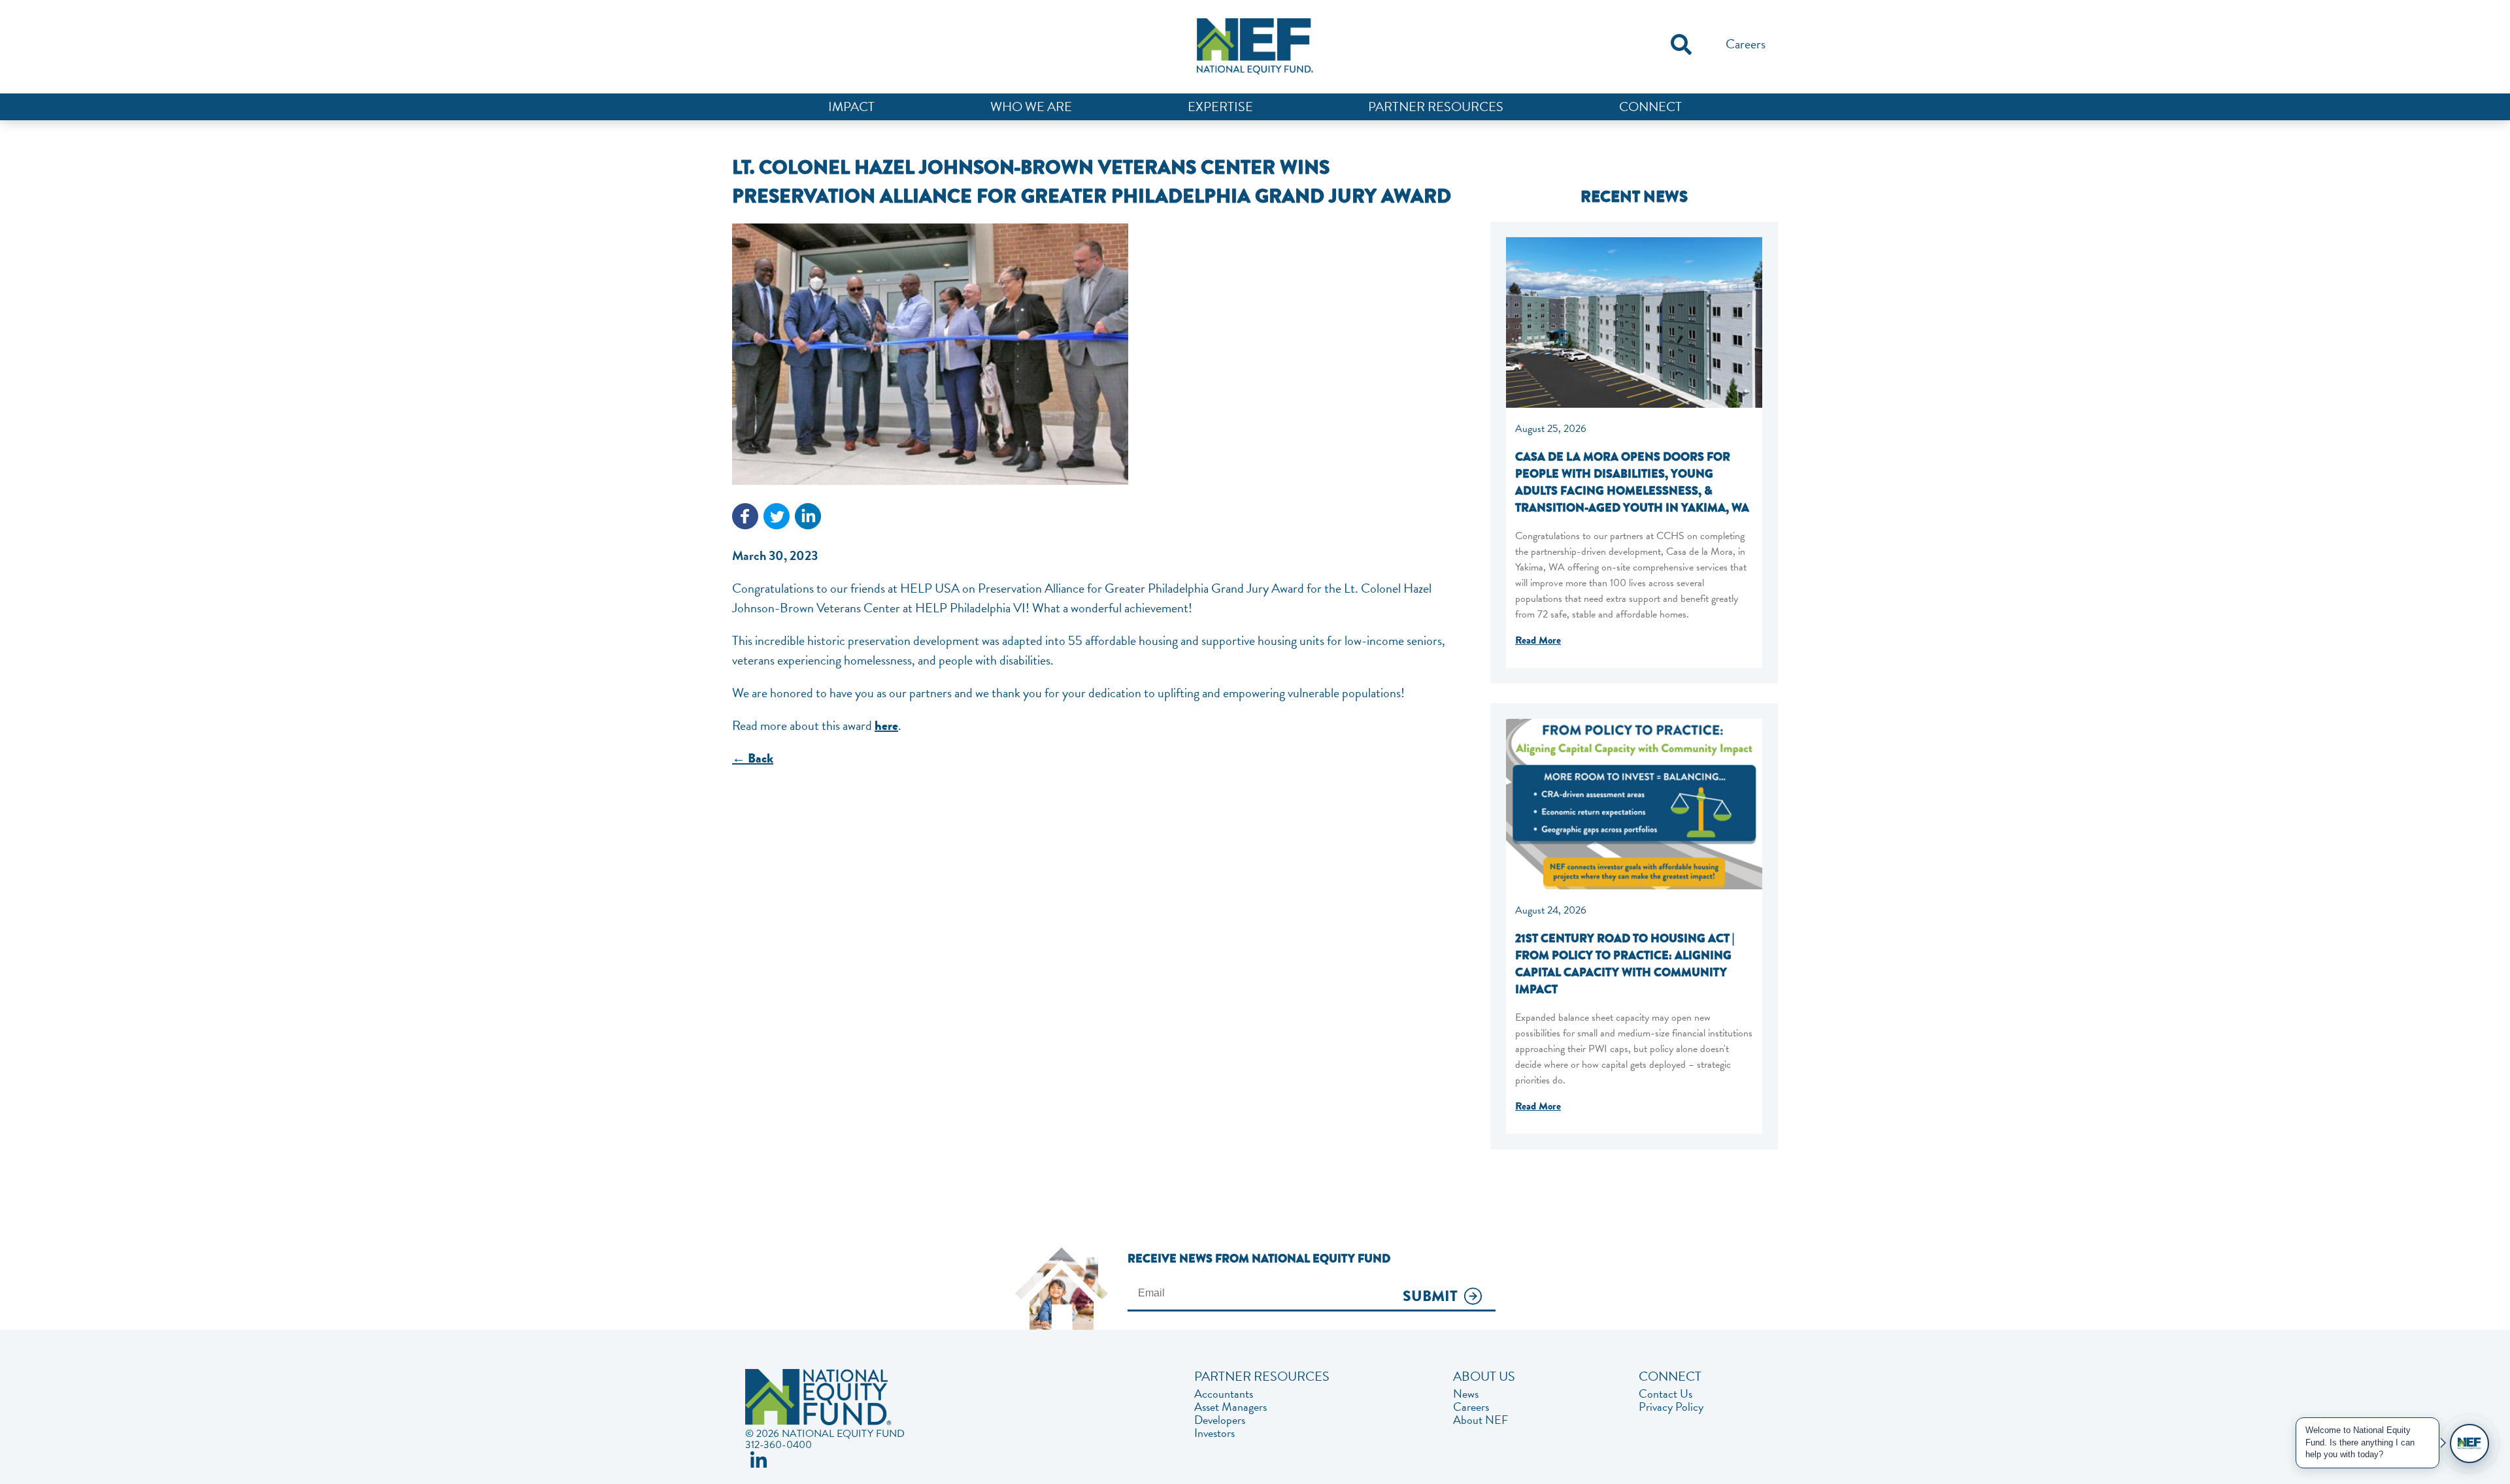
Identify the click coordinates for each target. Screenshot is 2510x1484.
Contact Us (1665, 1394)
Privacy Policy (1671, 1407)
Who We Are (1031, 107)
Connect (1650, 107)
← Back (753, 758)
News (1466, 1394)
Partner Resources (1436, 107)
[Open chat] (2469, 1443)
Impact (851, 107)
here (886, 726)
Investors (1214, 1433)
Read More (1538, 640)
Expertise (1220, 107)
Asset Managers (1230, 1407)
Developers (1220, 1420)
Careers (1746, 44)
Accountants (1224, 1394)
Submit (1430, 1297)
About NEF (1481, 1420)
